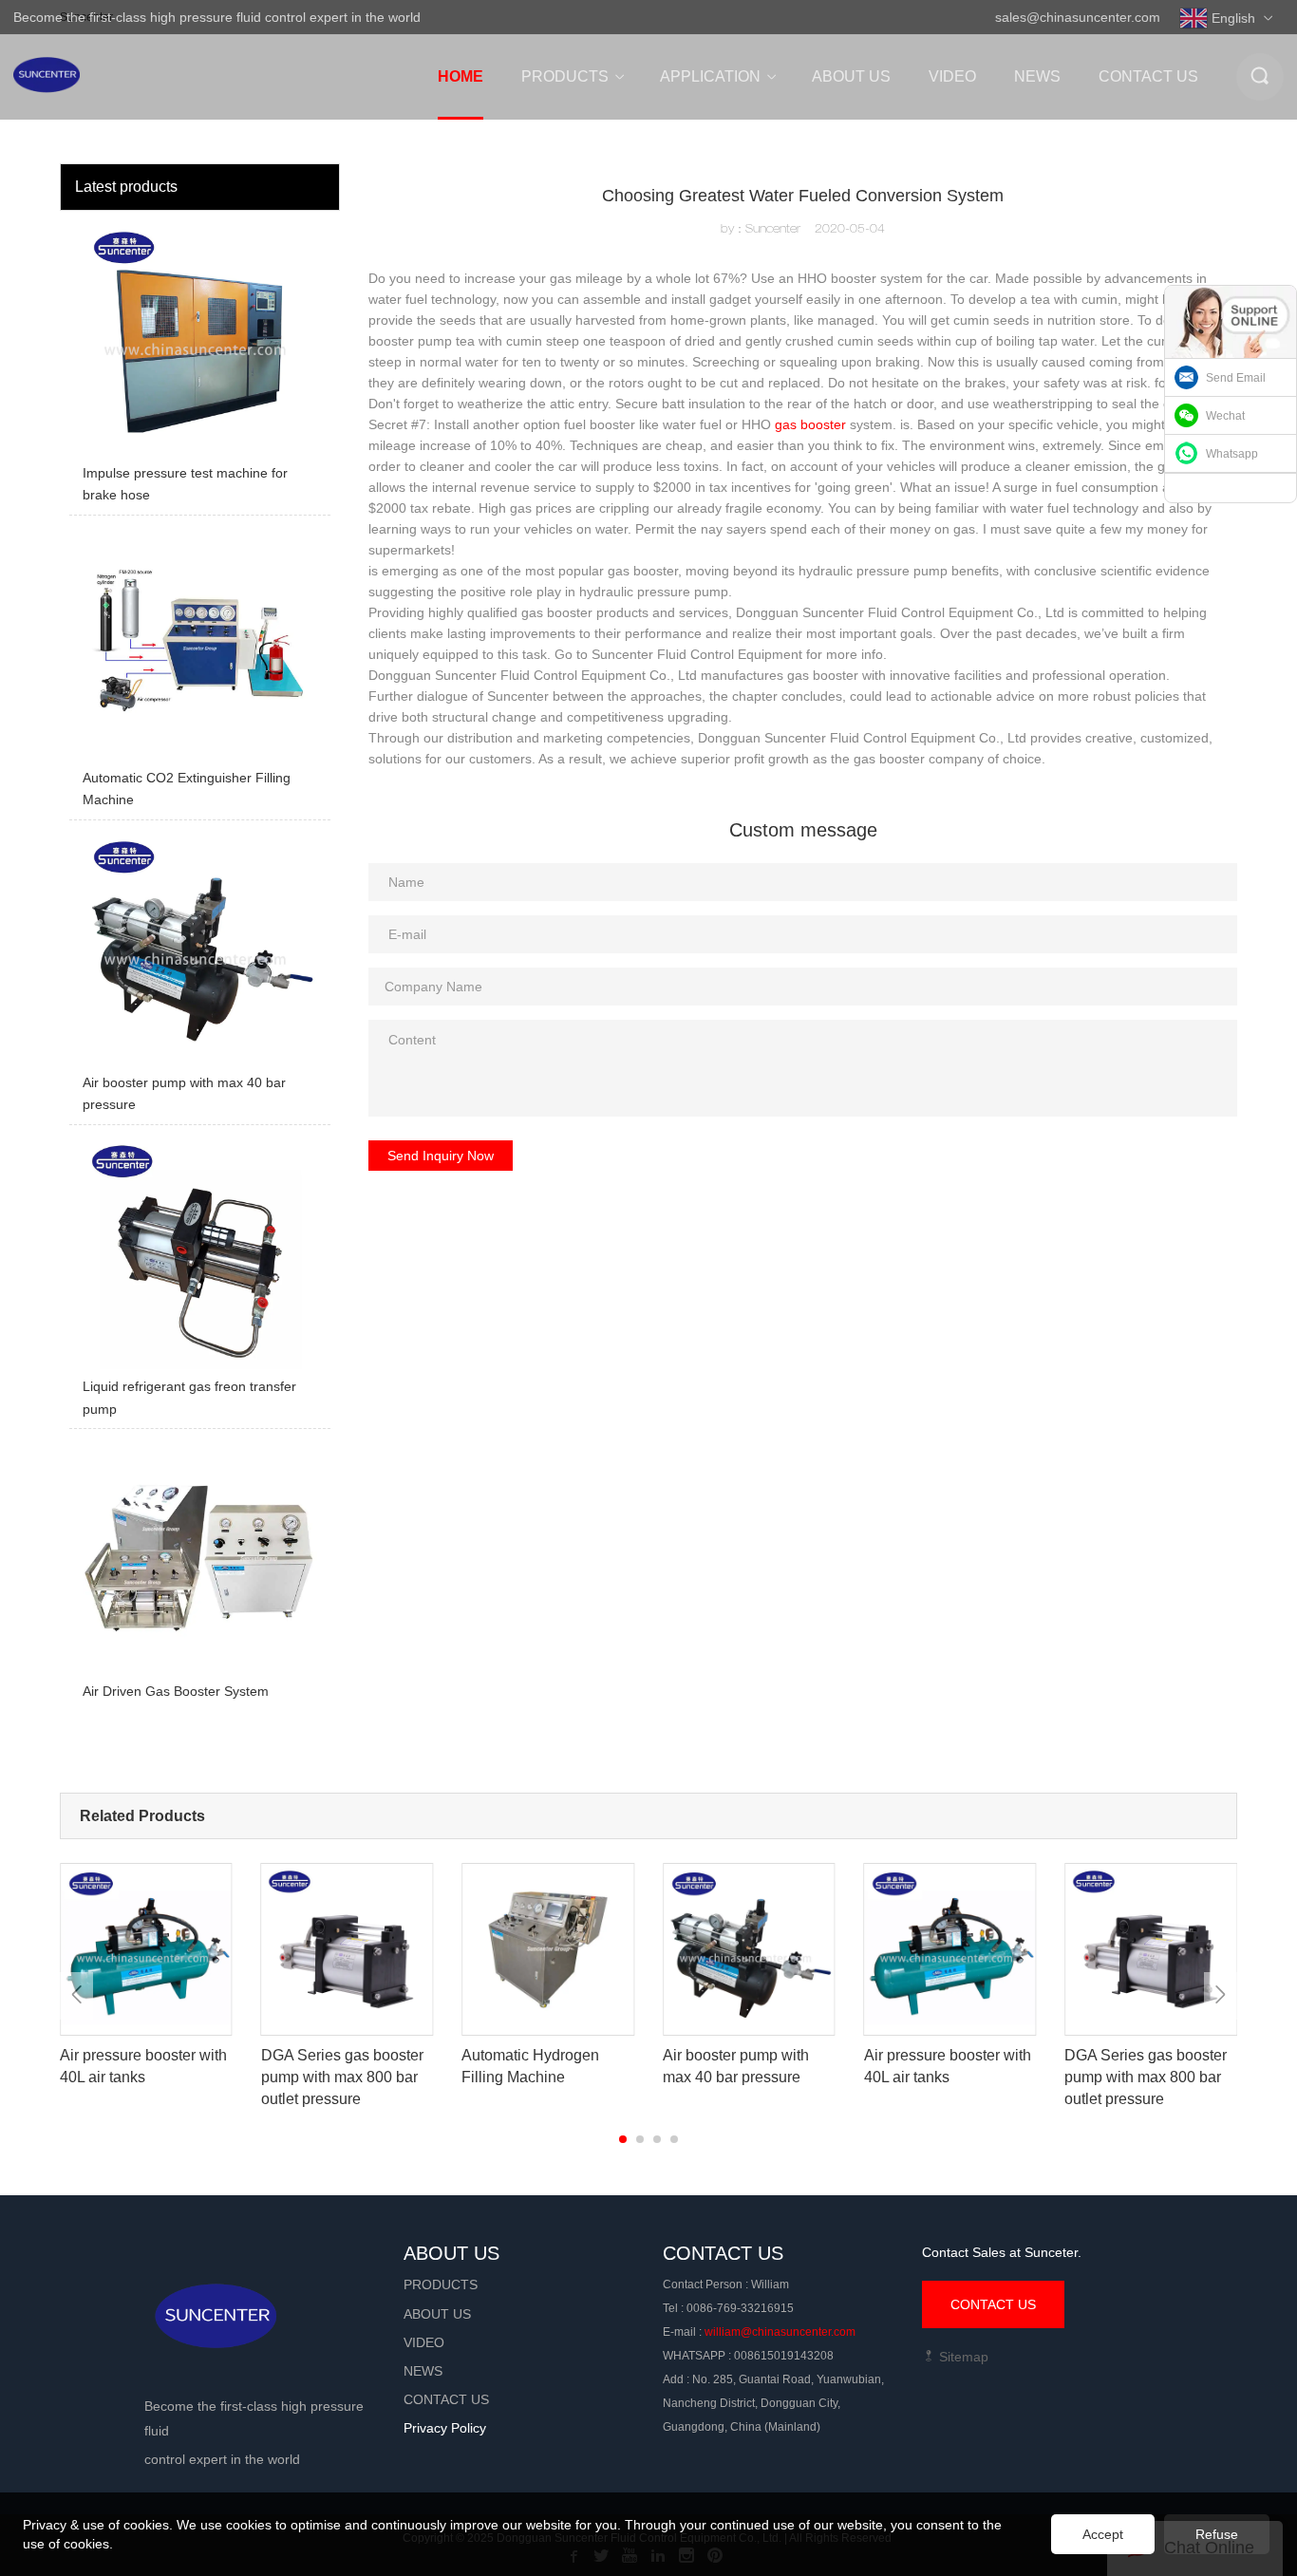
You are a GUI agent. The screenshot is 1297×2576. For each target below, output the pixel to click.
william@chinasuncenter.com (780, 2332)
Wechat (1225, 416)
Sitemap (962, 2357)
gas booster (810, 424)
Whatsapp (1232, 454)
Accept (1103, 2534)
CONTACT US (993, 2304)
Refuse (1217, 2534)
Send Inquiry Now (441, 1156)
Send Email (1236, 378)
